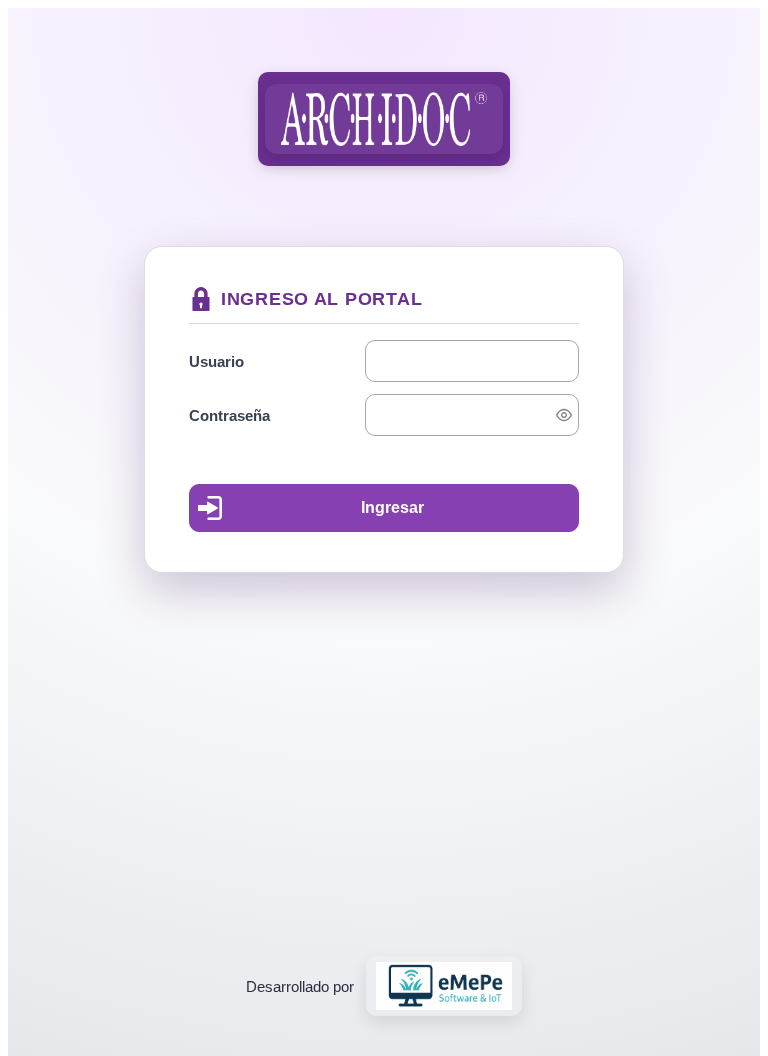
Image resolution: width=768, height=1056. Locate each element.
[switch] (564, 415)
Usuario (216, 361)
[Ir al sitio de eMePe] (444, 986)
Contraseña (229, 415)
